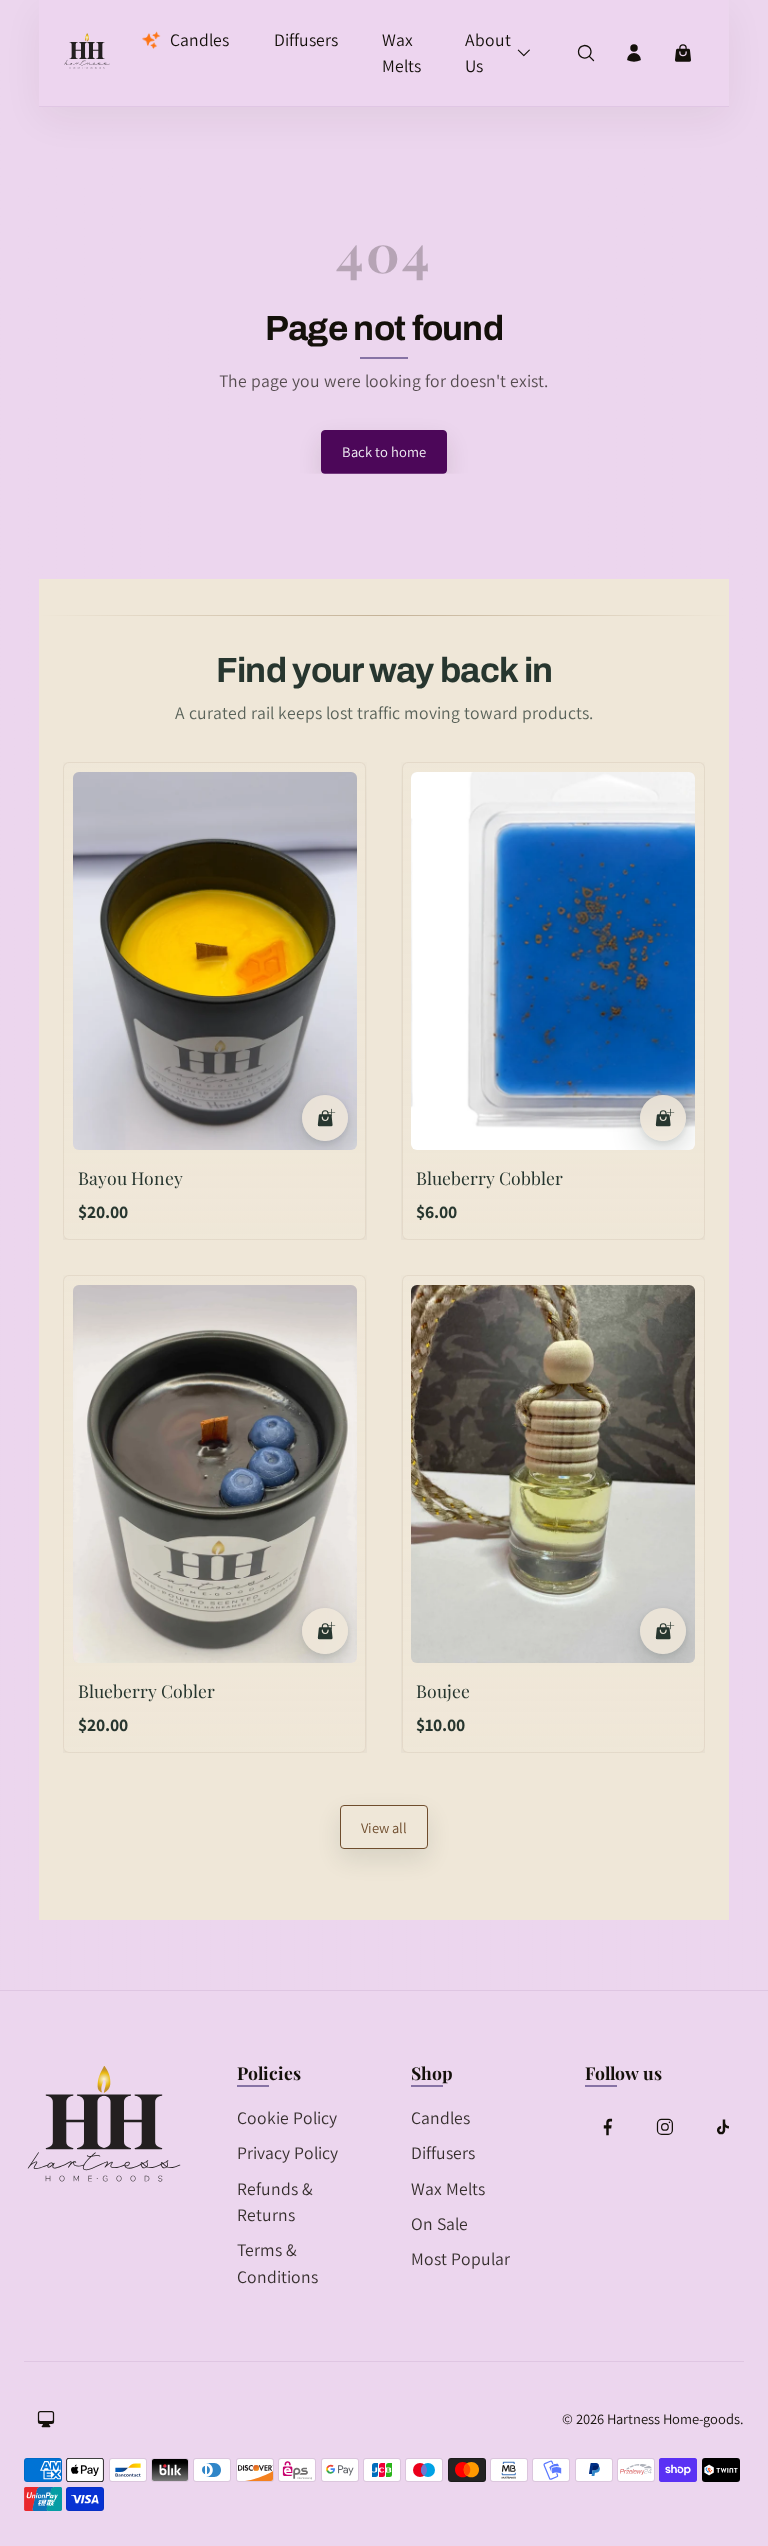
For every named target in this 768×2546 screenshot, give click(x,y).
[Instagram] (665, 2127)
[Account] (634, 53)
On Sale (439, 2223)
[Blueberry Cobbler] (552, 961)
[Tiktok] (722, 2127)
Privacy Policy (287, 2152)
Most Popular (460, 2258)
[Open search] (586, 53)
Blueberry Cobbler (489, 1177)
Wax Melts (448, 2188)
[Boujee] (552, 1474)
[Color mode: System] (46, 2419)
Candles (440, 2117)
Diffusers (443, 2152)
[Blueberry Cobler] (214, 1474)
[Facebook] (607, 2127)
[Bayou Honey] (214, 961)
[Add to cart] (325, 1118)
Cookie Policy (287, 2117)
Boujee (443, 1690)
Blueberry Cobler (146, 1690)
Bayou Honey (130, 1177)
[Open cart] (683, 53)
